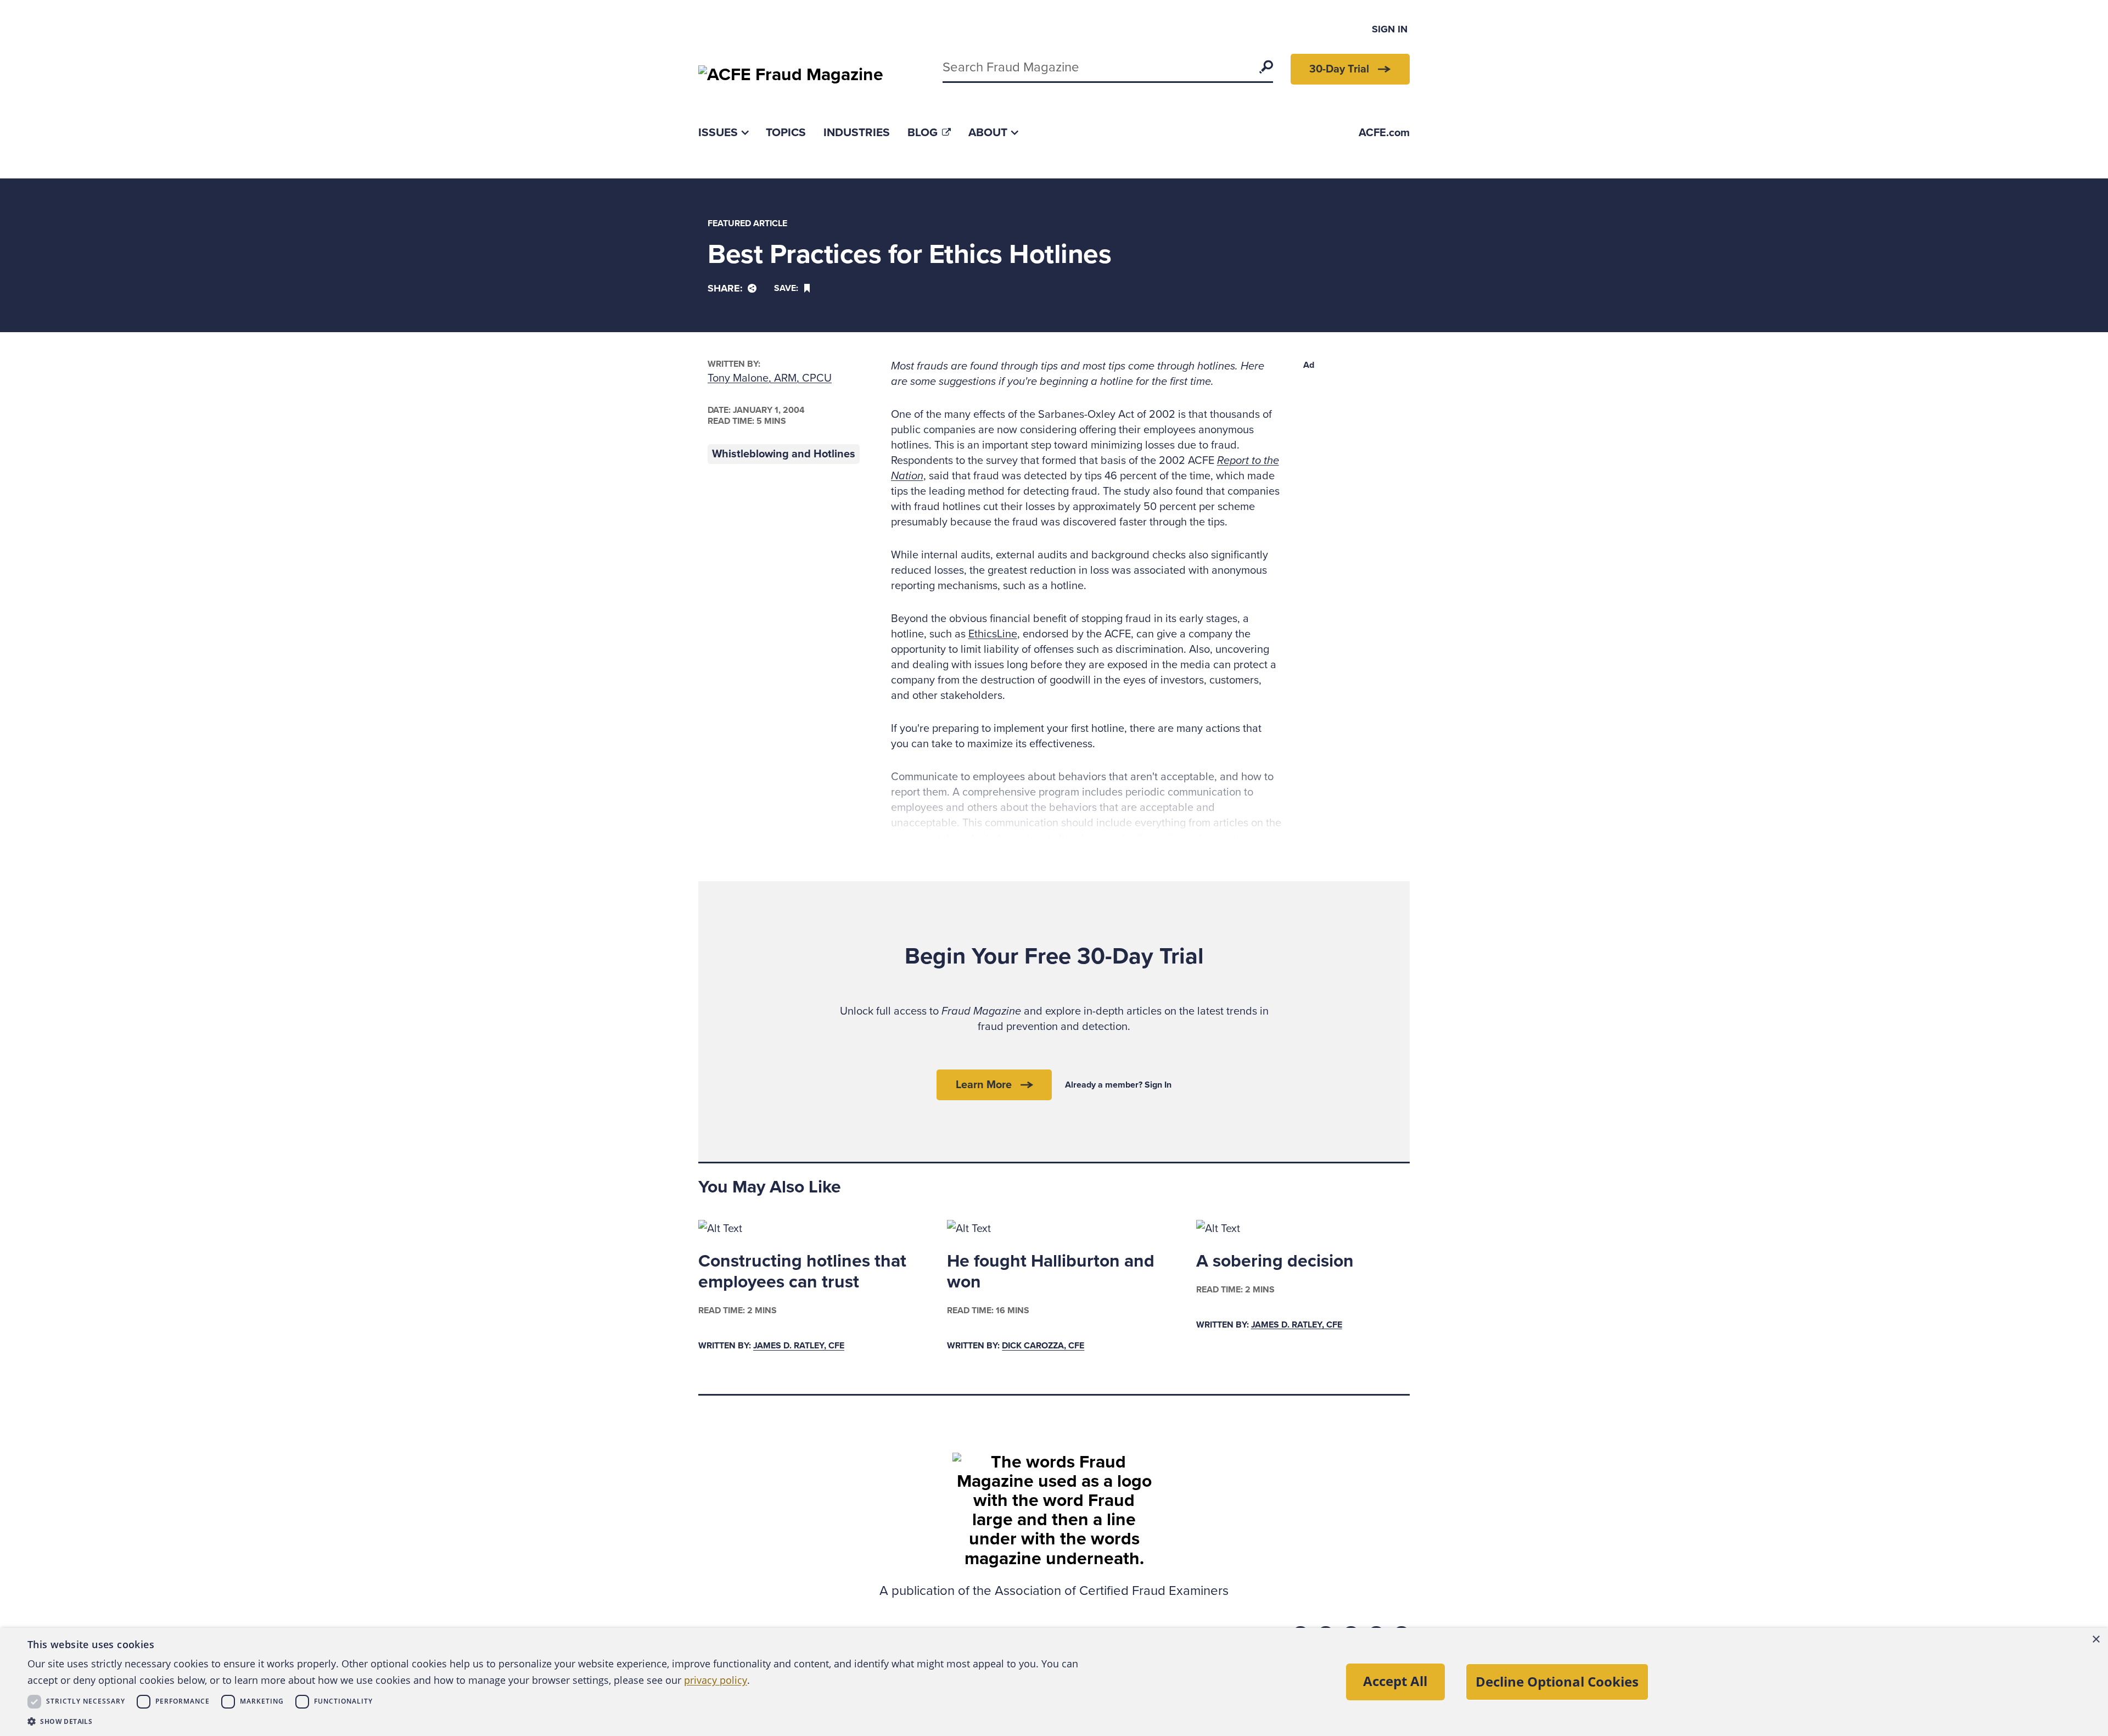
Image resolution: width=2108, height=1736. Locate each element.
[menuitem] (723, 133)
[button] (560, 1721)
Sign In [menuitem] (1390, 29)
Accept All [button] (1395, 1681)
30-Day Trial (1339, 69)
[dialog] (1054, 1682)
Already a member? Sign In (1118, 1085)
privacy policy (716, 1680)
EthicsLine (993, 634)
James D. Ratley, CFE (799, 1346)
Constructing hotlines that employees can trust (802, 1272)
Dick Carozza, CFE (1043, 1346)
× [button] (2096, 1640)
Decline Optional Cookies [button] (1557, 1681)
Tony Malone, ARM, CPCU (770, 378)
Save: (786, 288)
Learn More (984, 1085)
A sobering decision (1275, 1261)
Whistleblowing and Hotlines (784, 454)
